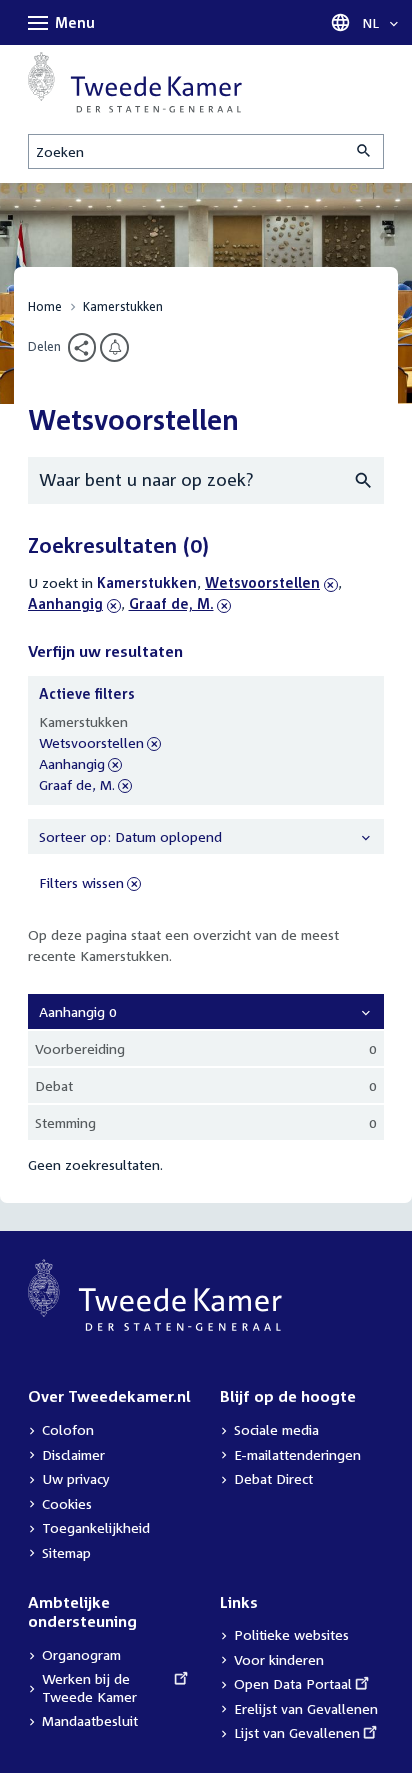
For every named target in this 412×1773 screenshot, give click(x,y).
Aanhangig (74, 603)
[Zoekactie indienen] (365, 151)
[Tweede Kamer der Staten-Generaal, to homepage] (135, 82)
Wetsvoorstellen (262, 582)
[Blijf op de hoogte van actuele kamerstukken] (114, 347)
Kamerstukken (123, 306)
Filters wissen (81, 882)
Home (45, 306)
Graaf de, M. (171, 603)
